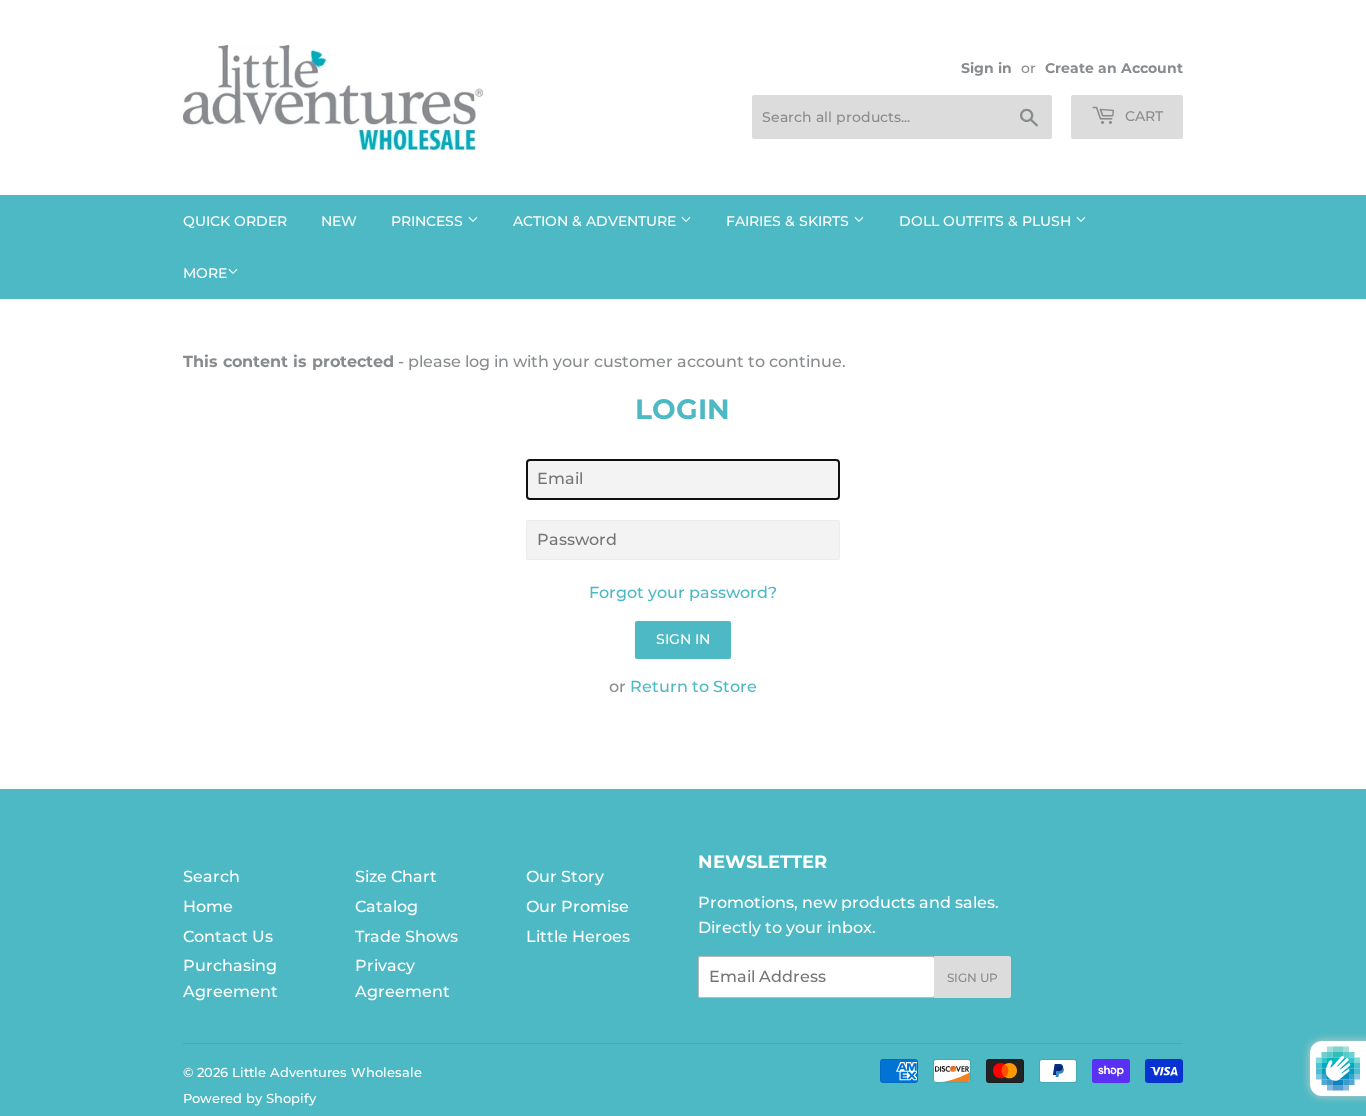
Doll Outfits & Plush (987, 221)
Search (211, 876)
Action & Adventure (596, 221)
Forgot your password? (683, 592)
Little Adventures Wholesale (327, 1072)
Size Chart (396, 876)
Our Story (565, 876)
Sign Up (972, 977)
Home (208, 906)
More (205, 273)
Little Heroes (578, 936)
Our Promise (577, 906)
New (339, 221)
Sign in (986, 68)
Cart (1142, 116)
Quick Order (235, 221)
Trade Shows (406, 936)
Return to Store (693, 686)
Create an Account (1114, 68)
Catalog (386, 906)
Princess (429, 221)
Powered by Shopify (249, 1098)
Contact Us (228, 936)
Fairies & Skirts (789, 221)
